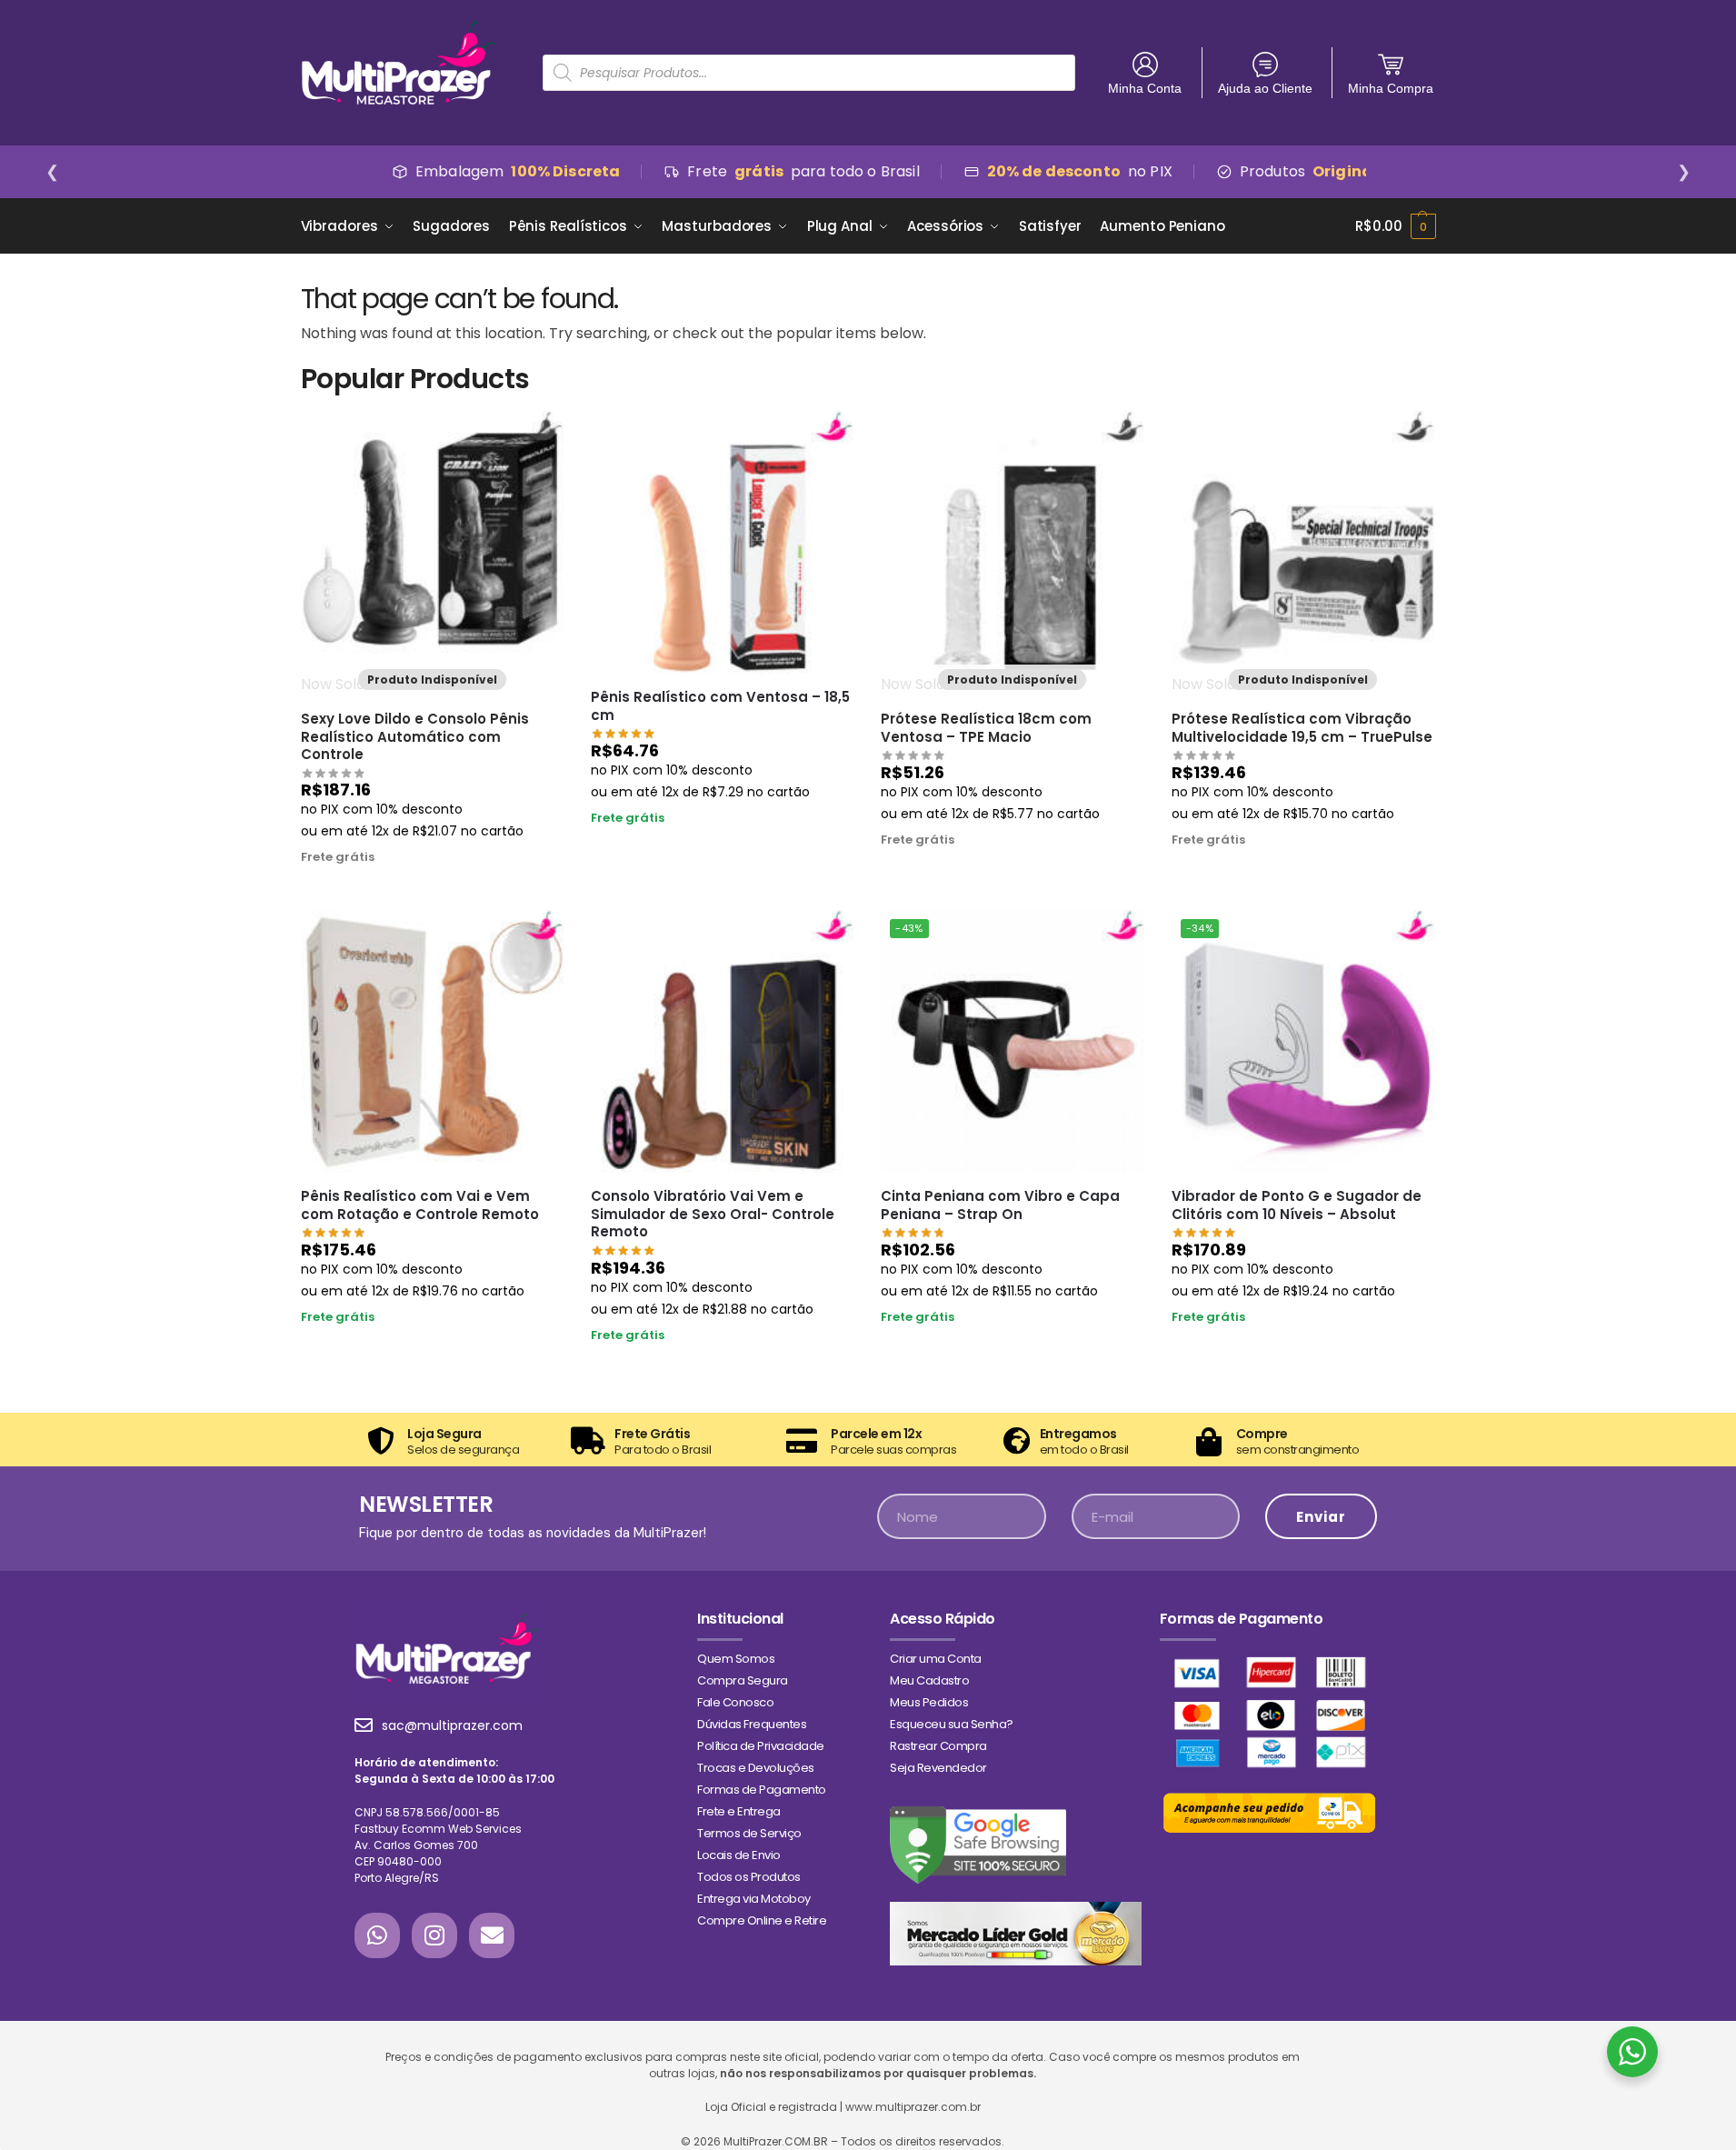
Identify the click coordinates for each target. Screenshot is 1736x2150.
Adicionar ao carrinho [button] (722, 852)
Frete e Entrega (739, 1811)
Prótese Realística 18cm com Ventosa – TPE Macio (986, 728)
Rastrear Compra (938, 1746)
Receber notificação (432, 892)
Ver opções (1302, 1352)
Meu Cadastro (929, 1680)
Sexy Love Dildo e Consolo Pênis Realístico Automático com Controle (415, 737)
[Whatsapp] (377, 1935)
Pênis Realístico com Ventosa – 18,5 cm (720, 706)
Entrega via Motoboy (754, 1899)
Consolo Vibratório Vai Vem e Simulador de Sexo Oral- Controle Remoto (713, 1214)
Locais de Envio (739, 1855)
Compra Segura (743, 1680)
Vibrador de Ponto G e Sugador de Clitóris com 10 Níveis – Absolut (1297, 1205)
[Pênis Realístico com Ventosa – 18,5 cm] (722, 542)
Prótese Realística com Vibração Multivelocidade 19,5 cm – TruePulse (1302, 728)
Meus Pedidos (929, 1702)
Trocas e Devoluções (756, 1768)
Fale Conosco (735, 1702)
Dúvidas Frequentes (752, 1724)
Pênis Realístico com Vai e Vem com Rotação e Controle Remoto (420, 1205)
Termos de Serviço (749, 1833)
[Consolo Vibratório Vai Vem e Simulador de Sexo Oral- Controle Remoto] (722, 1041)
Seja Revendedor (938, 1768)
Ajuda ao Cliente (1265, 88)
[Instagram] (434, 1935)
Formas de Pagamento (762, 1790)
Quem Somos (736, 1659)
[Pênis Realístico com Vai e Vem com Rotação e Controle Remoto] (432, 1041)
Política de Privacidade (761, 1746)
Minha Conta (1145, 88)
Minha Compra (1391, 88)
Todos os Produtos (749, 1877)
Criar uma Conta (936, 1659)
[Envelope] (492, 1935)
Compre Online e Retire (762, 1920)
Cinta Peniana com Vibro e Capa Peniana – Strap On (1000, 1205)
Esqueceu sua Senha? (952, 1724)
